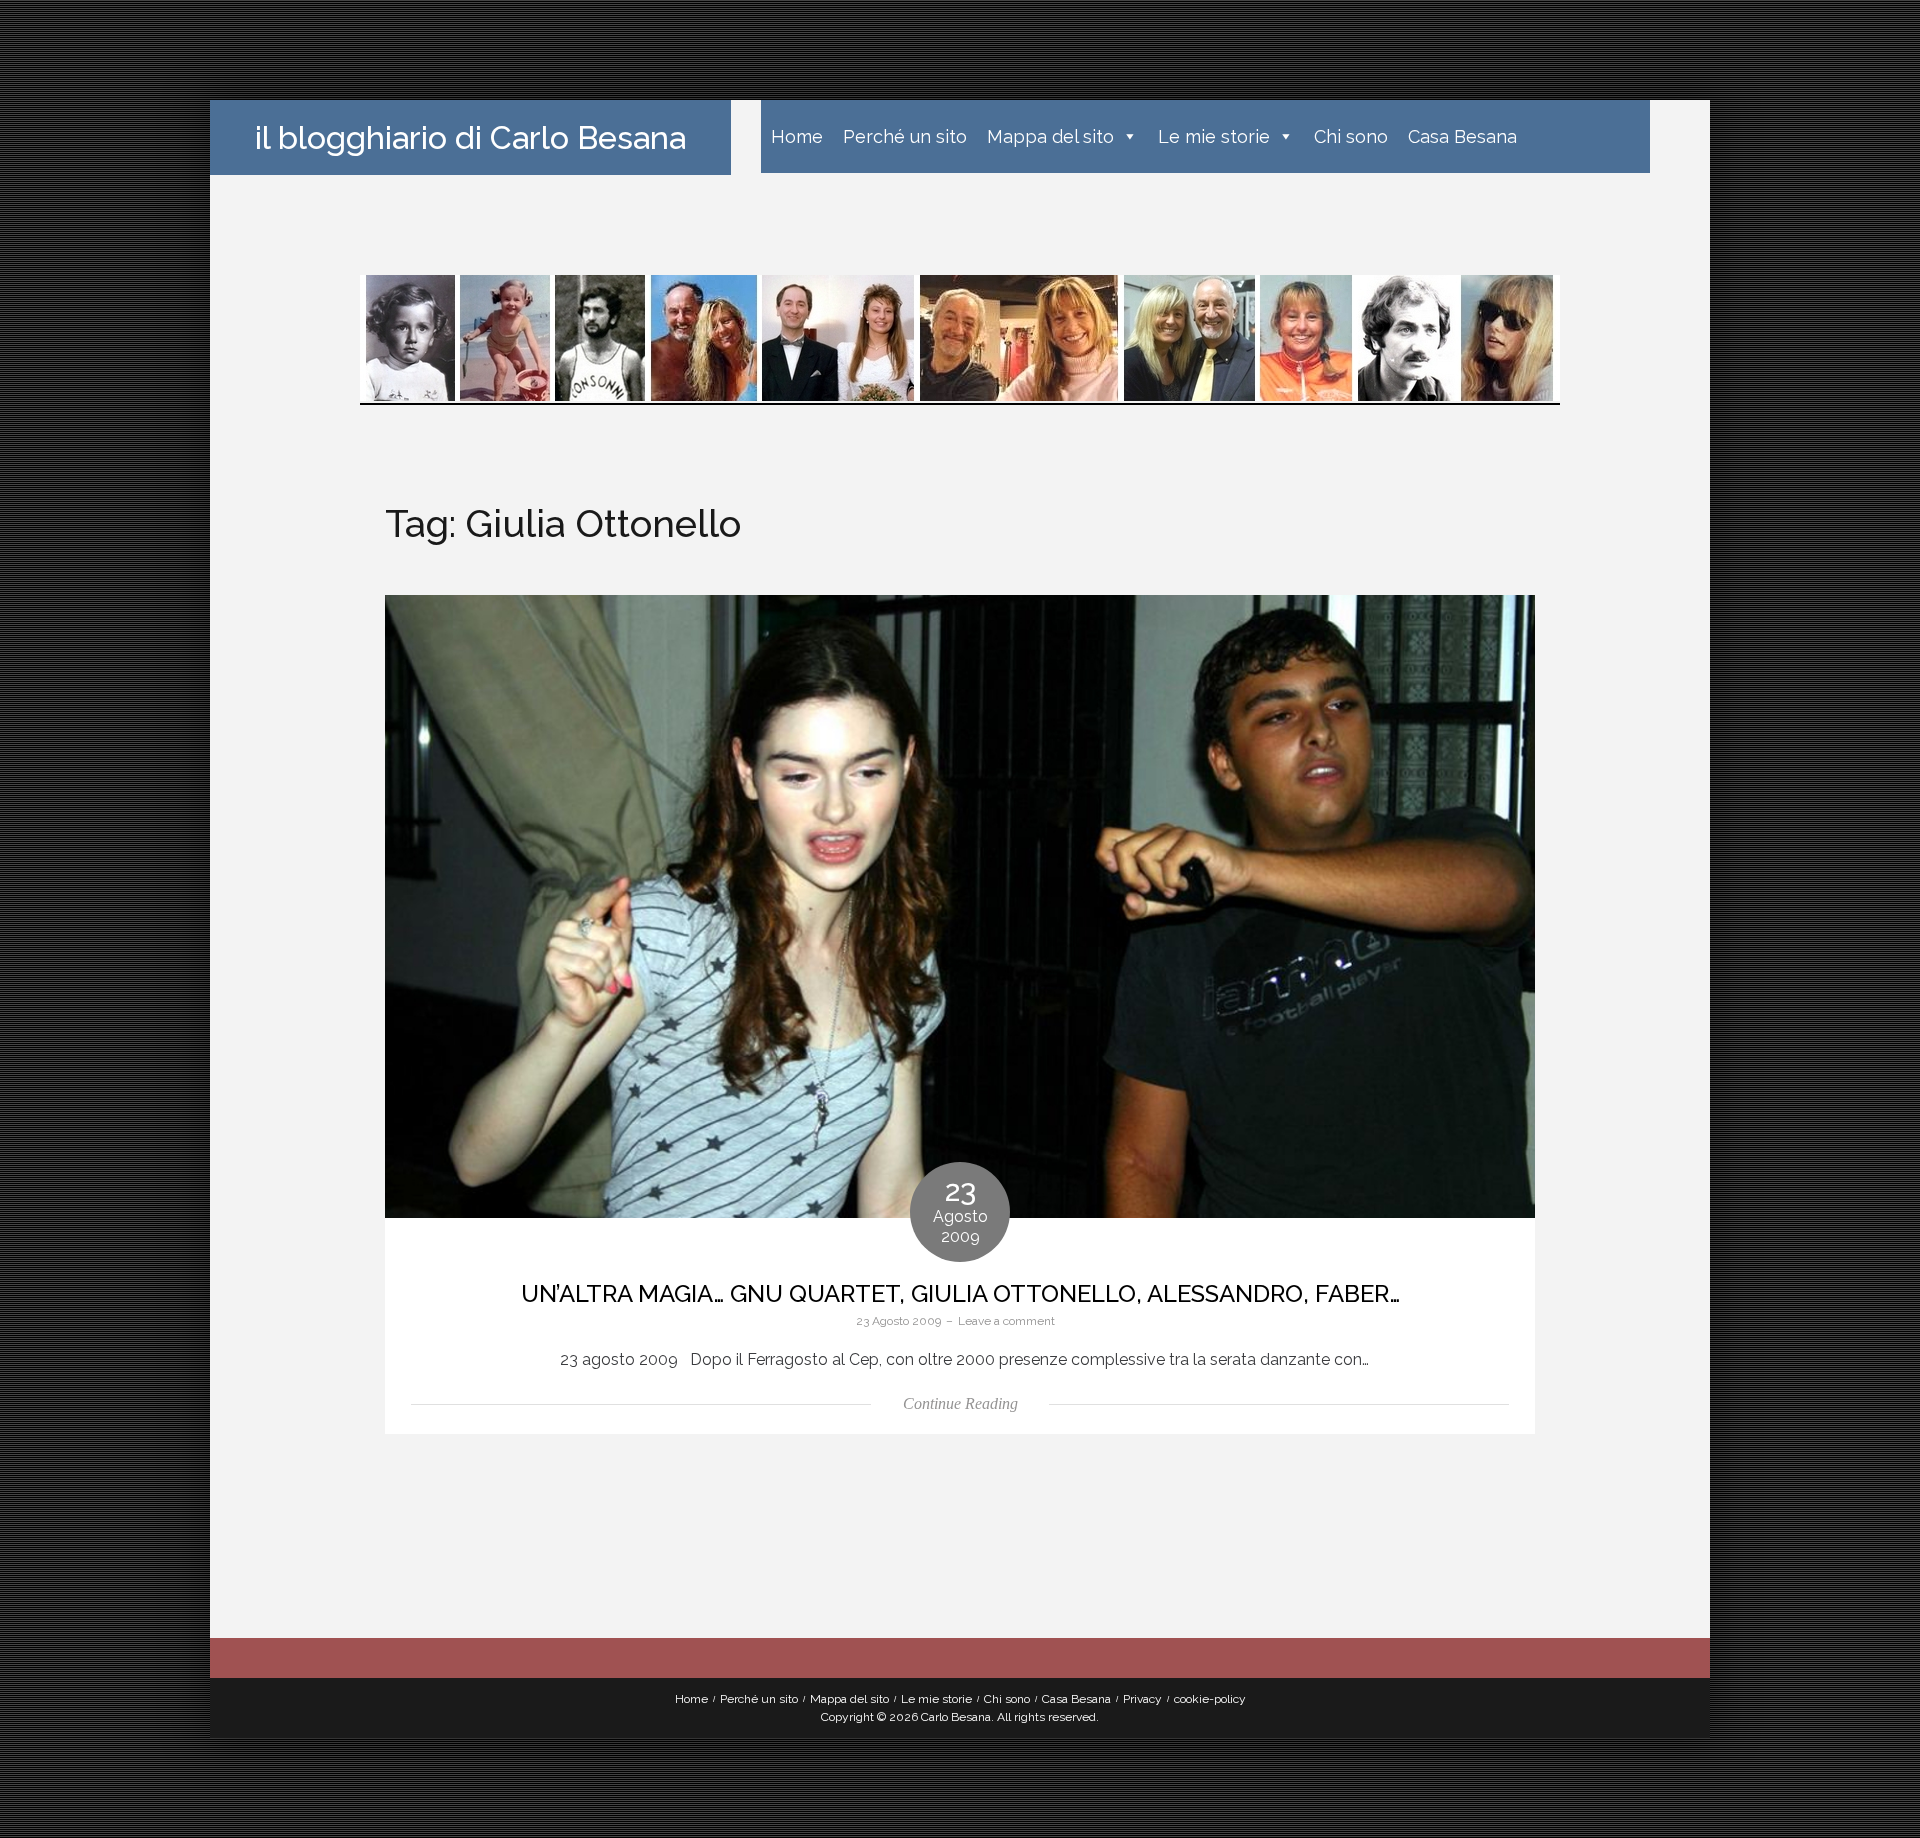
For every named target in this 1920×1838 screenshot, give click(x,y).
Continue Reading (960, 1403)
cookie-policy (1210, 1699)
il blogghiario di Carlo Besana (470, 137)
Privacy (1142, 1699)
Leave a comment (1006, 1321)
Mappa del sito (1050, 136)
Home (797, 136)
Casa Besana (1462, 136)
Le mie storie (1214, 136)
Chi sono (1351, 136)
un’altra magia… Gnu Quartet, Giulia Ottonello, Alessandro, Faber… (960, 1293)
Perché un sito (905, 136)
